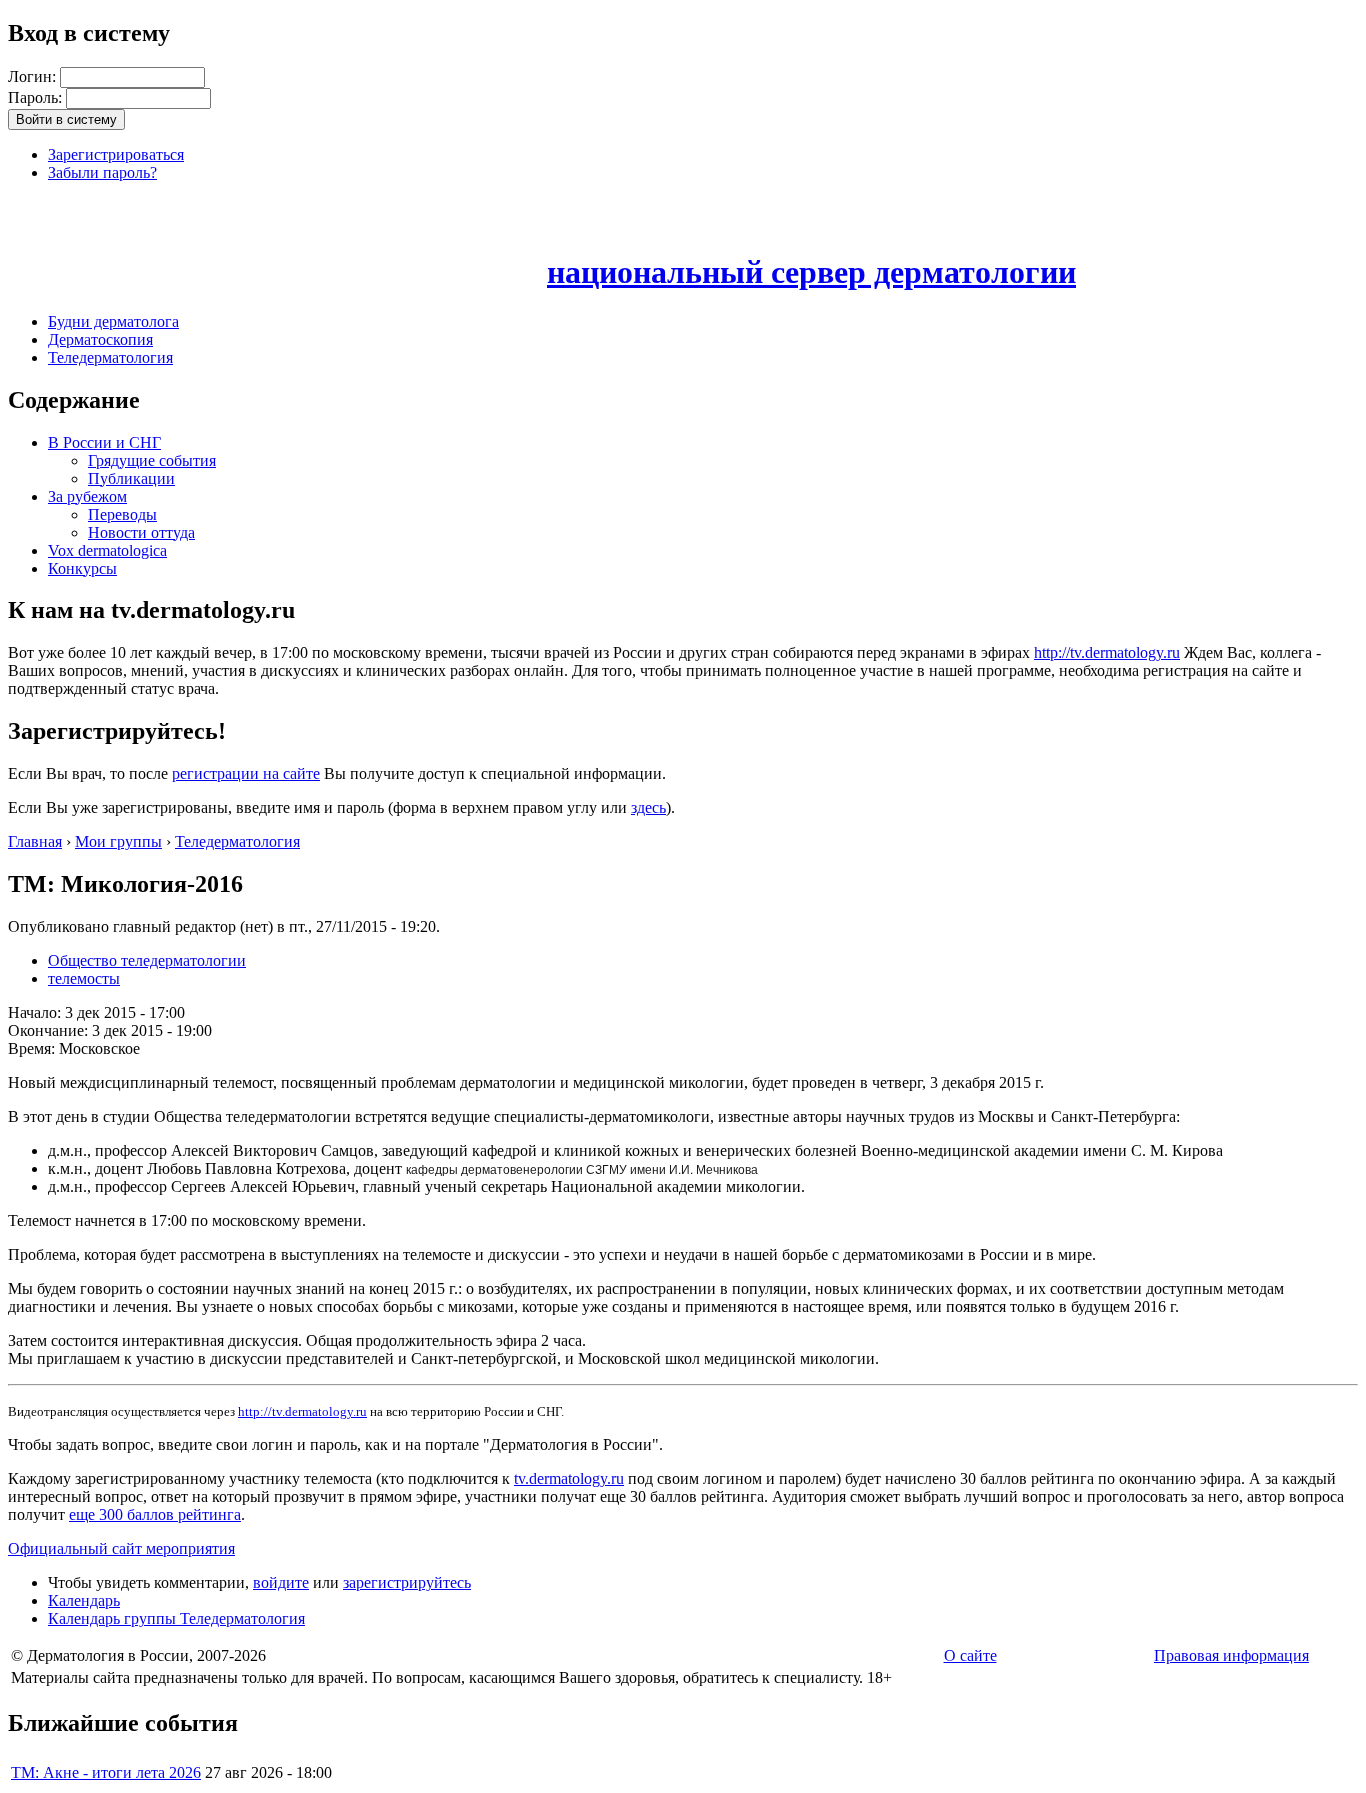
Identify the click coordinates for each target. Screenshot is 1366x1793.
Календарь (84, 1600)
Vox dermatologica (107, 550)
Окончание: (50, 1030)
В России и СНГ (104, 442)
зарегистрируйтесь (407, 1582)
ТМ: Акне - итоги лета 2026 (106, 1772)
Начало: (36, 1012)
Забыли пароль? (102, 172)
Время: (33, 1048)
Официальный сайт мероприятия (121, 1548)
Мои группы (118, 841)
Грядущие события (152, 460)
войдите (281, 1582)
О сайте (970, 1655)
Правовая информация (1231, 1655)
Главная (35, 841)
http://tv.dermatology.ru (1107, 652)
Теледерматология (110, 357)
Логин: (34, 76)
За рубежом (87, 496)
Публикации (131, 478)
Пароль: (37, 97)
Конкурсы (82, 568)
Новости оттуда (141, 532)
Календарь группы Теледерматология (176, 1618)
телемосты (84, 978)
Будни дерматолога (113, 321)
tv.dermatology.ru (569, 1478)
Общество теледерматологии (147, 960)
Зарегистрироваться (116, 154)
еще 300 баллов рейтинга (155, 1514)
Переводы (122, 514)
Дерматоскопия (100, 339)
